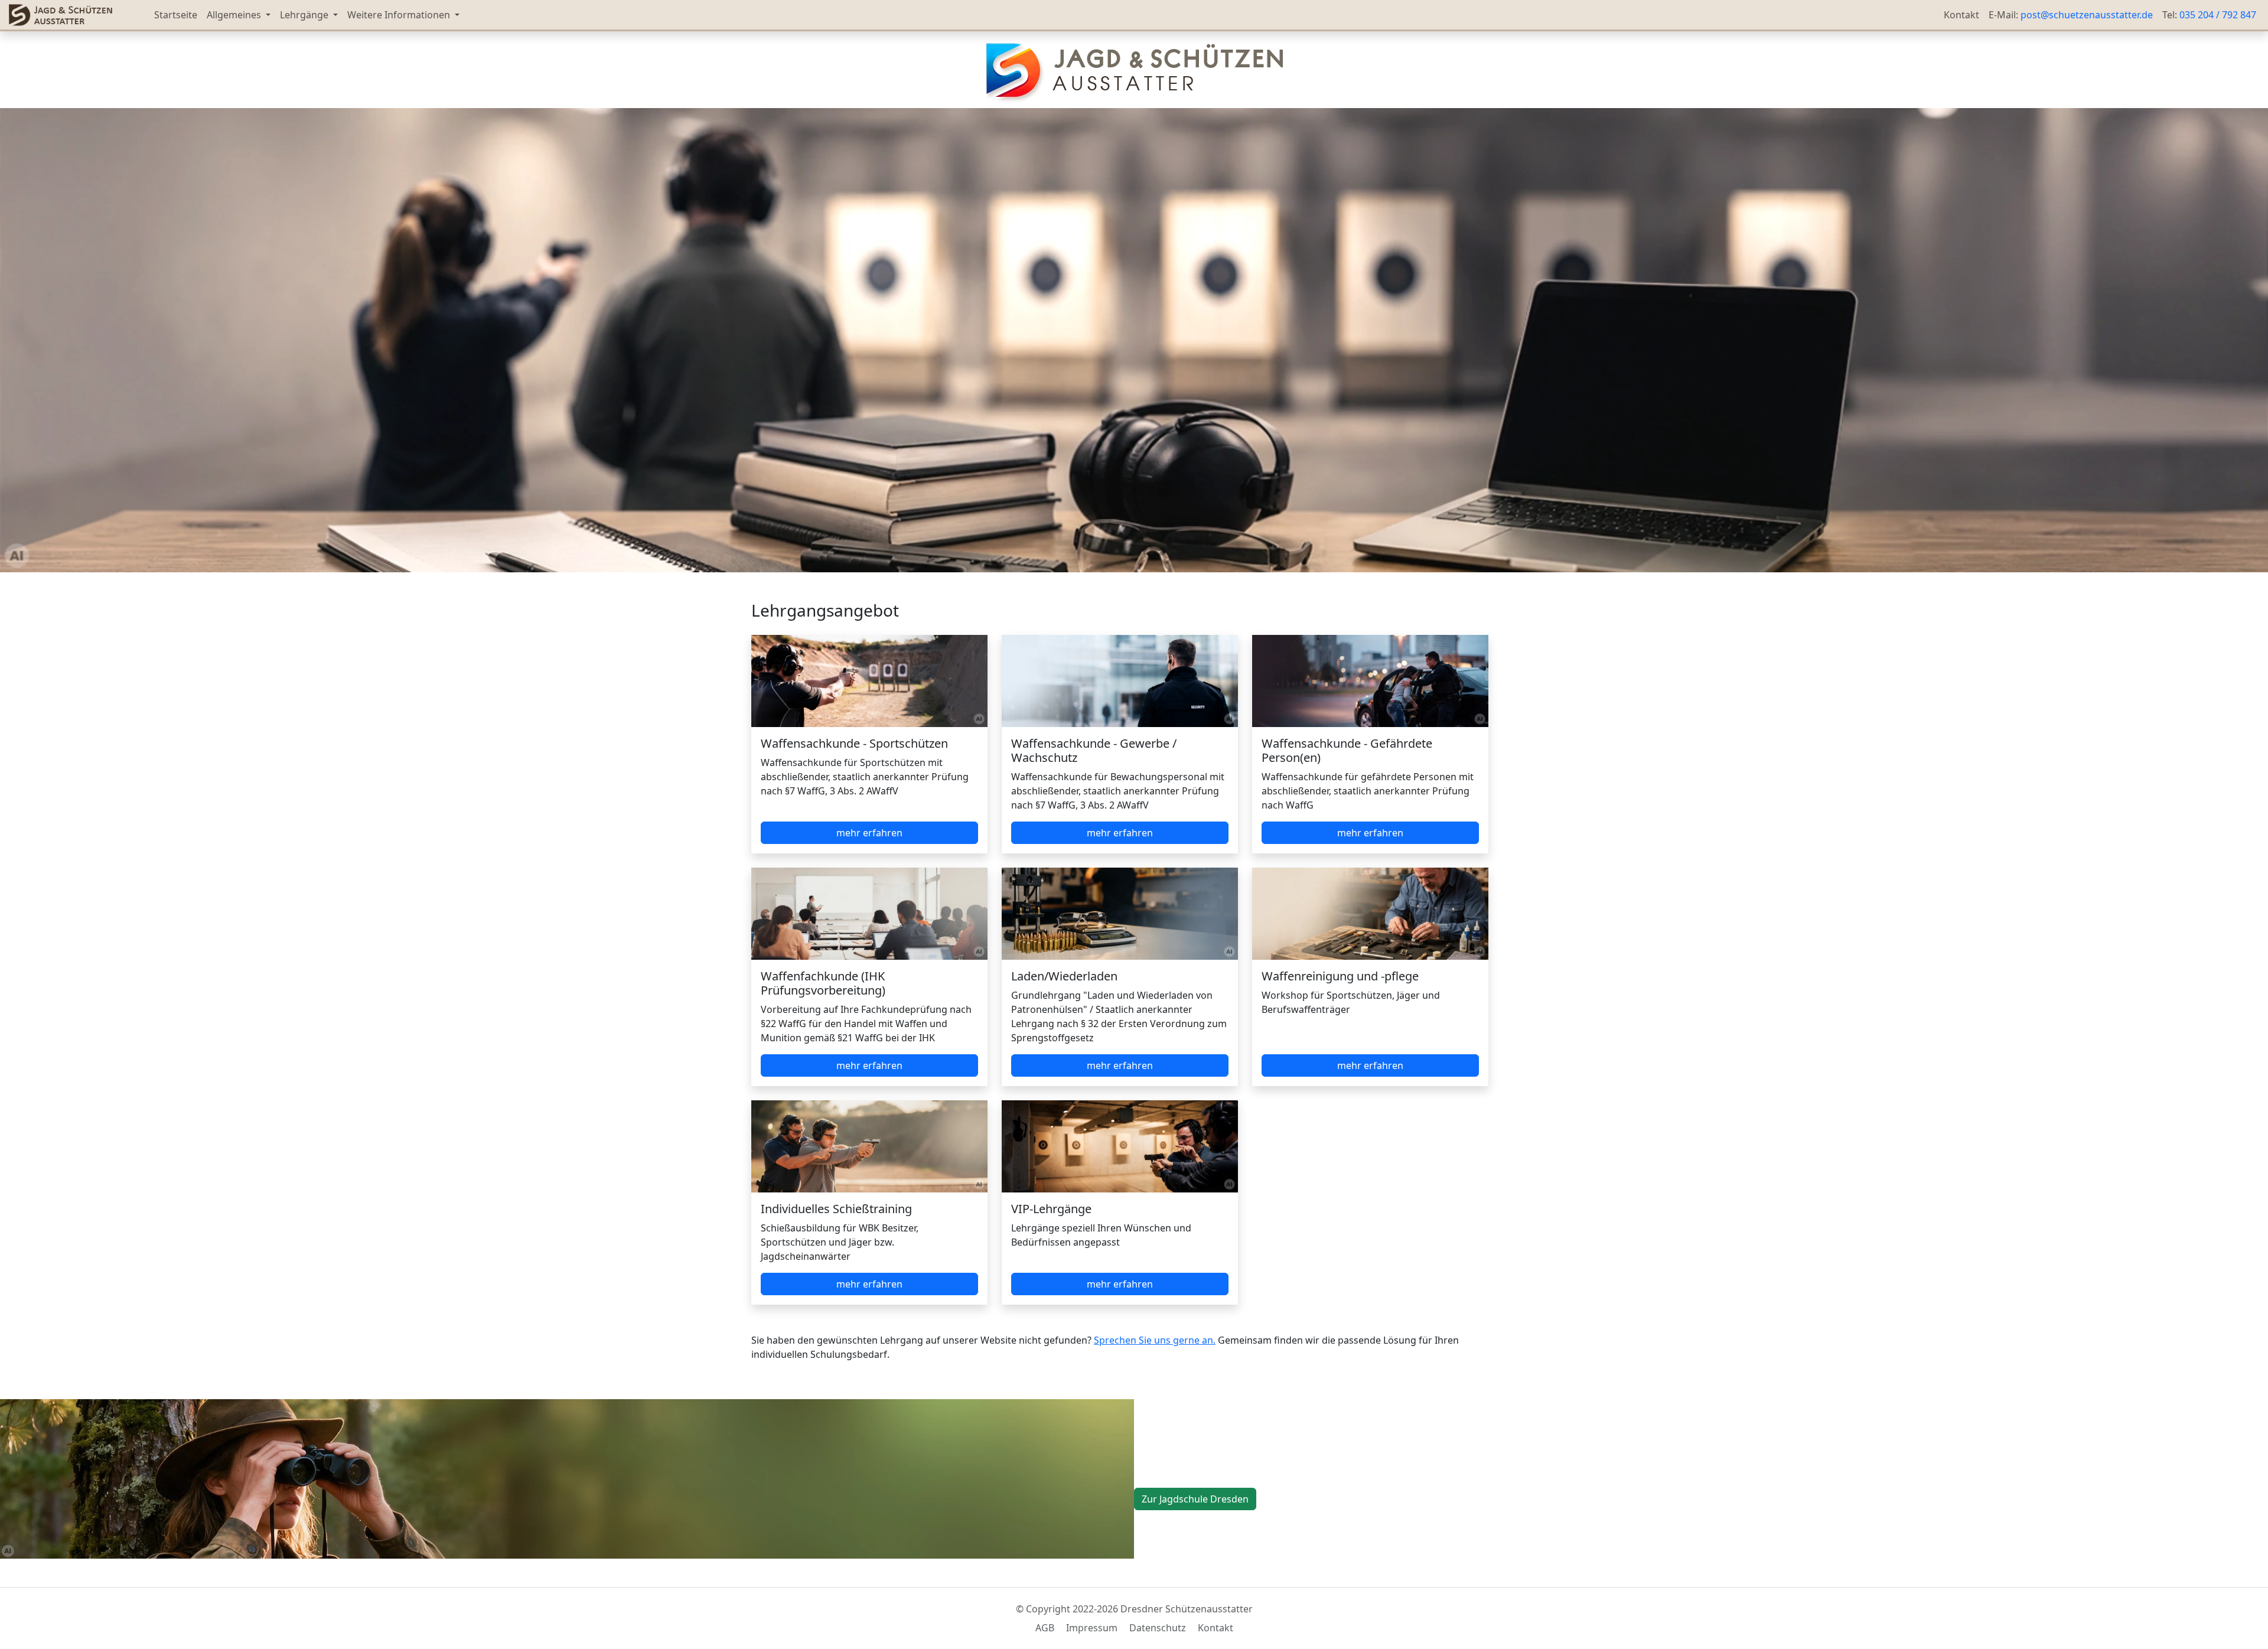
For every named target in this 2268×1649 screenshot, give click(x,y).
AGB (1046, 1628)
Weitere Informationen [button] (400, 15)
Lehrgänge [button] (305, 15)
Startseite (176, 15)
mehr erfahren (869, 833)
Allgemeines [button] (235, 15)
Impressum (1093, 1628)
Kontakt (1961, 15)
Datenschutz (1159, 1628)
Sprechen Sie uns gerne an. (1155, 1340)
